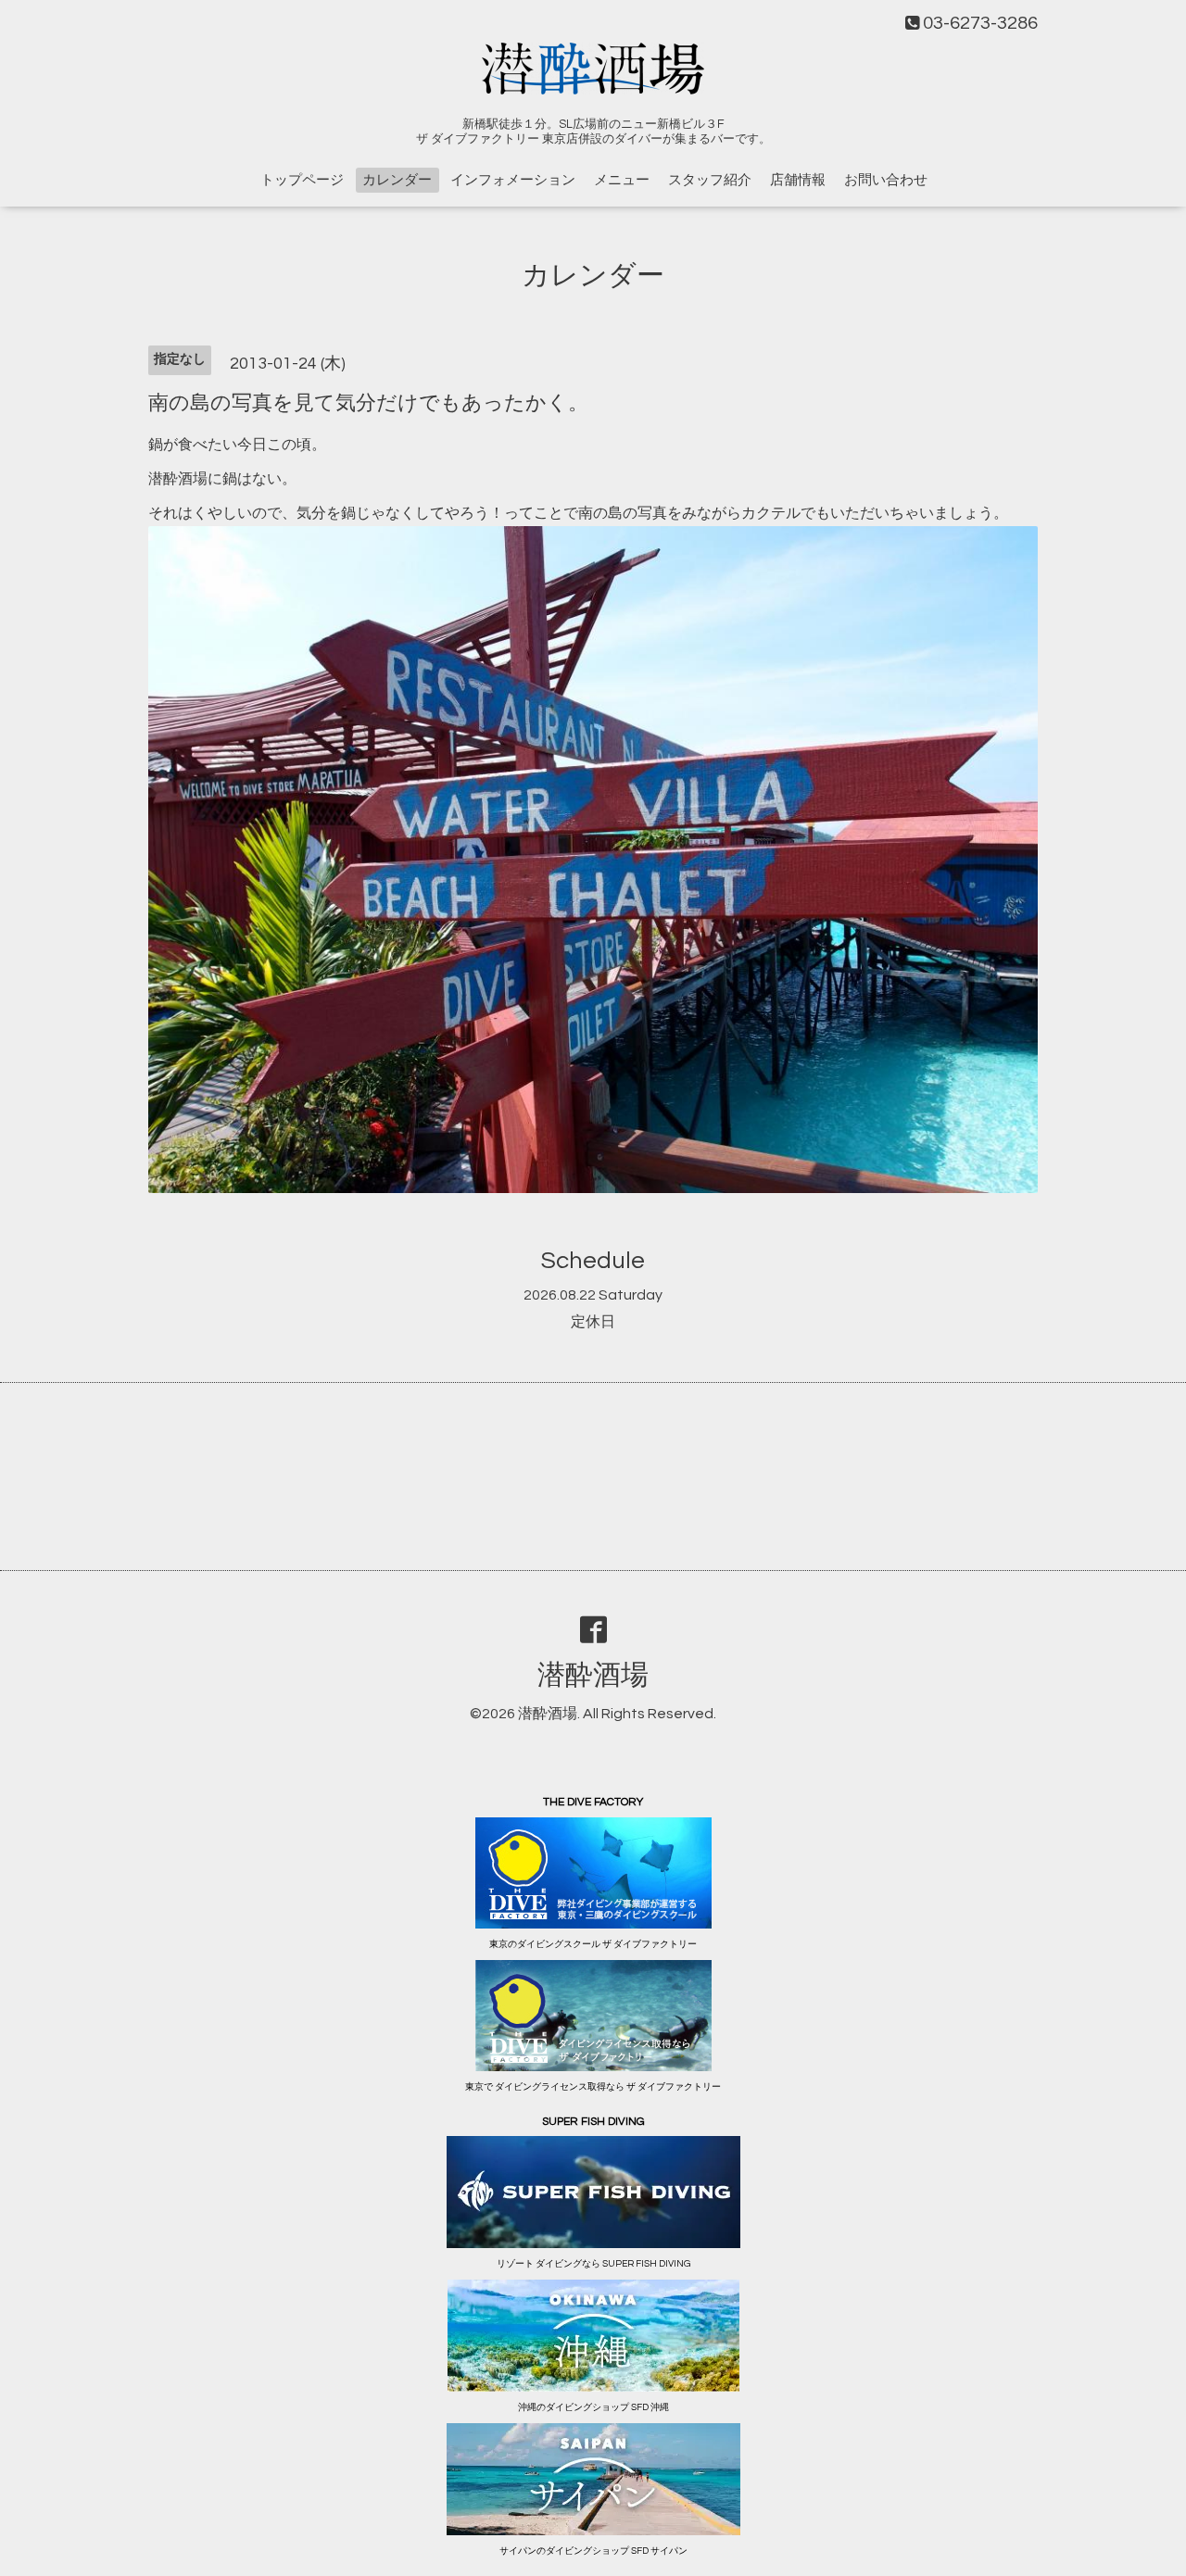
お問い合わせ (886, 180)
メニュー (622, 180)
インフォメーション (513, 180)
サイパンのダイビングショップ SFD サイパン (593, 2551)
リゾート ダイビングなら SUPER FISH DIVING (593, 2264)
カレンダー (397, 180)
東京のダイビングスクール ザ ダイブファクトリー (593, 1944)
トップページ (302, 180)
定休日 (593, 1322)
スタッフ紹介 (710, 180)
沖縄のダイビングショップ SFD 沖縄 (593, 2407)
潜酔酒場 (593, 1675)
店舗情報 (798, 180)
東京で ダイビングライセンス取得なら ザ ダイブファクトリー (593, 2087)
